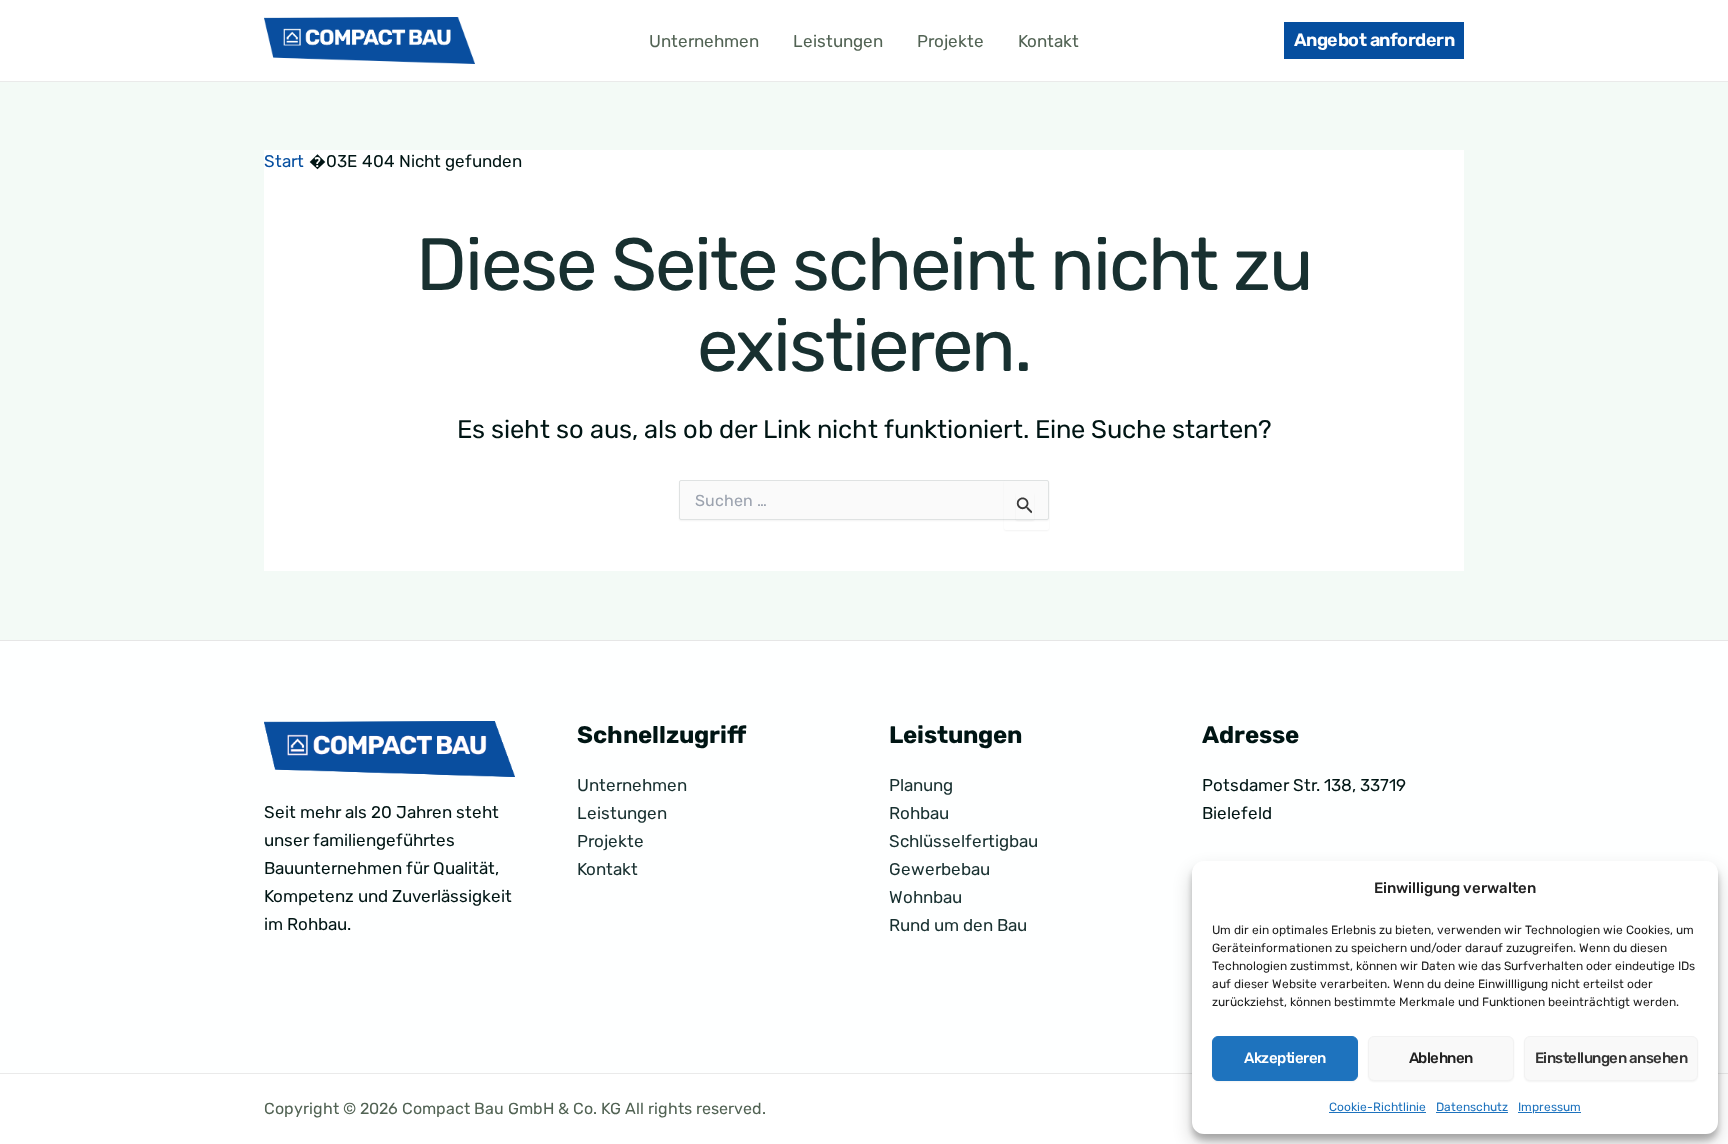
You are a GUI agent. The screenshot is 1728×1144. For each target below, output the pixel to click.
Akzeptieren (1285, 1058)
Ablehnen (1441, 1058)
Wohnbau (925, 897)
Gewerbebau (939, 869)
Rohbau (919, 813)
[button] (1374, 40)
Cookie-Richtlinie (1377, 1107)
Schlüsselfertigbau (963, 841)
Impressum (1549, 1107)
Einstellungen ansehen (1611, 1058)
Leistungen (838, 41)
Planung (921, 785)
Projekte (950, 41)
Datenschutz (1472, 1107)
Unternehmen (704, 41)
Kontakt (1048, 41)
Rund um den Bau (958, 925)
